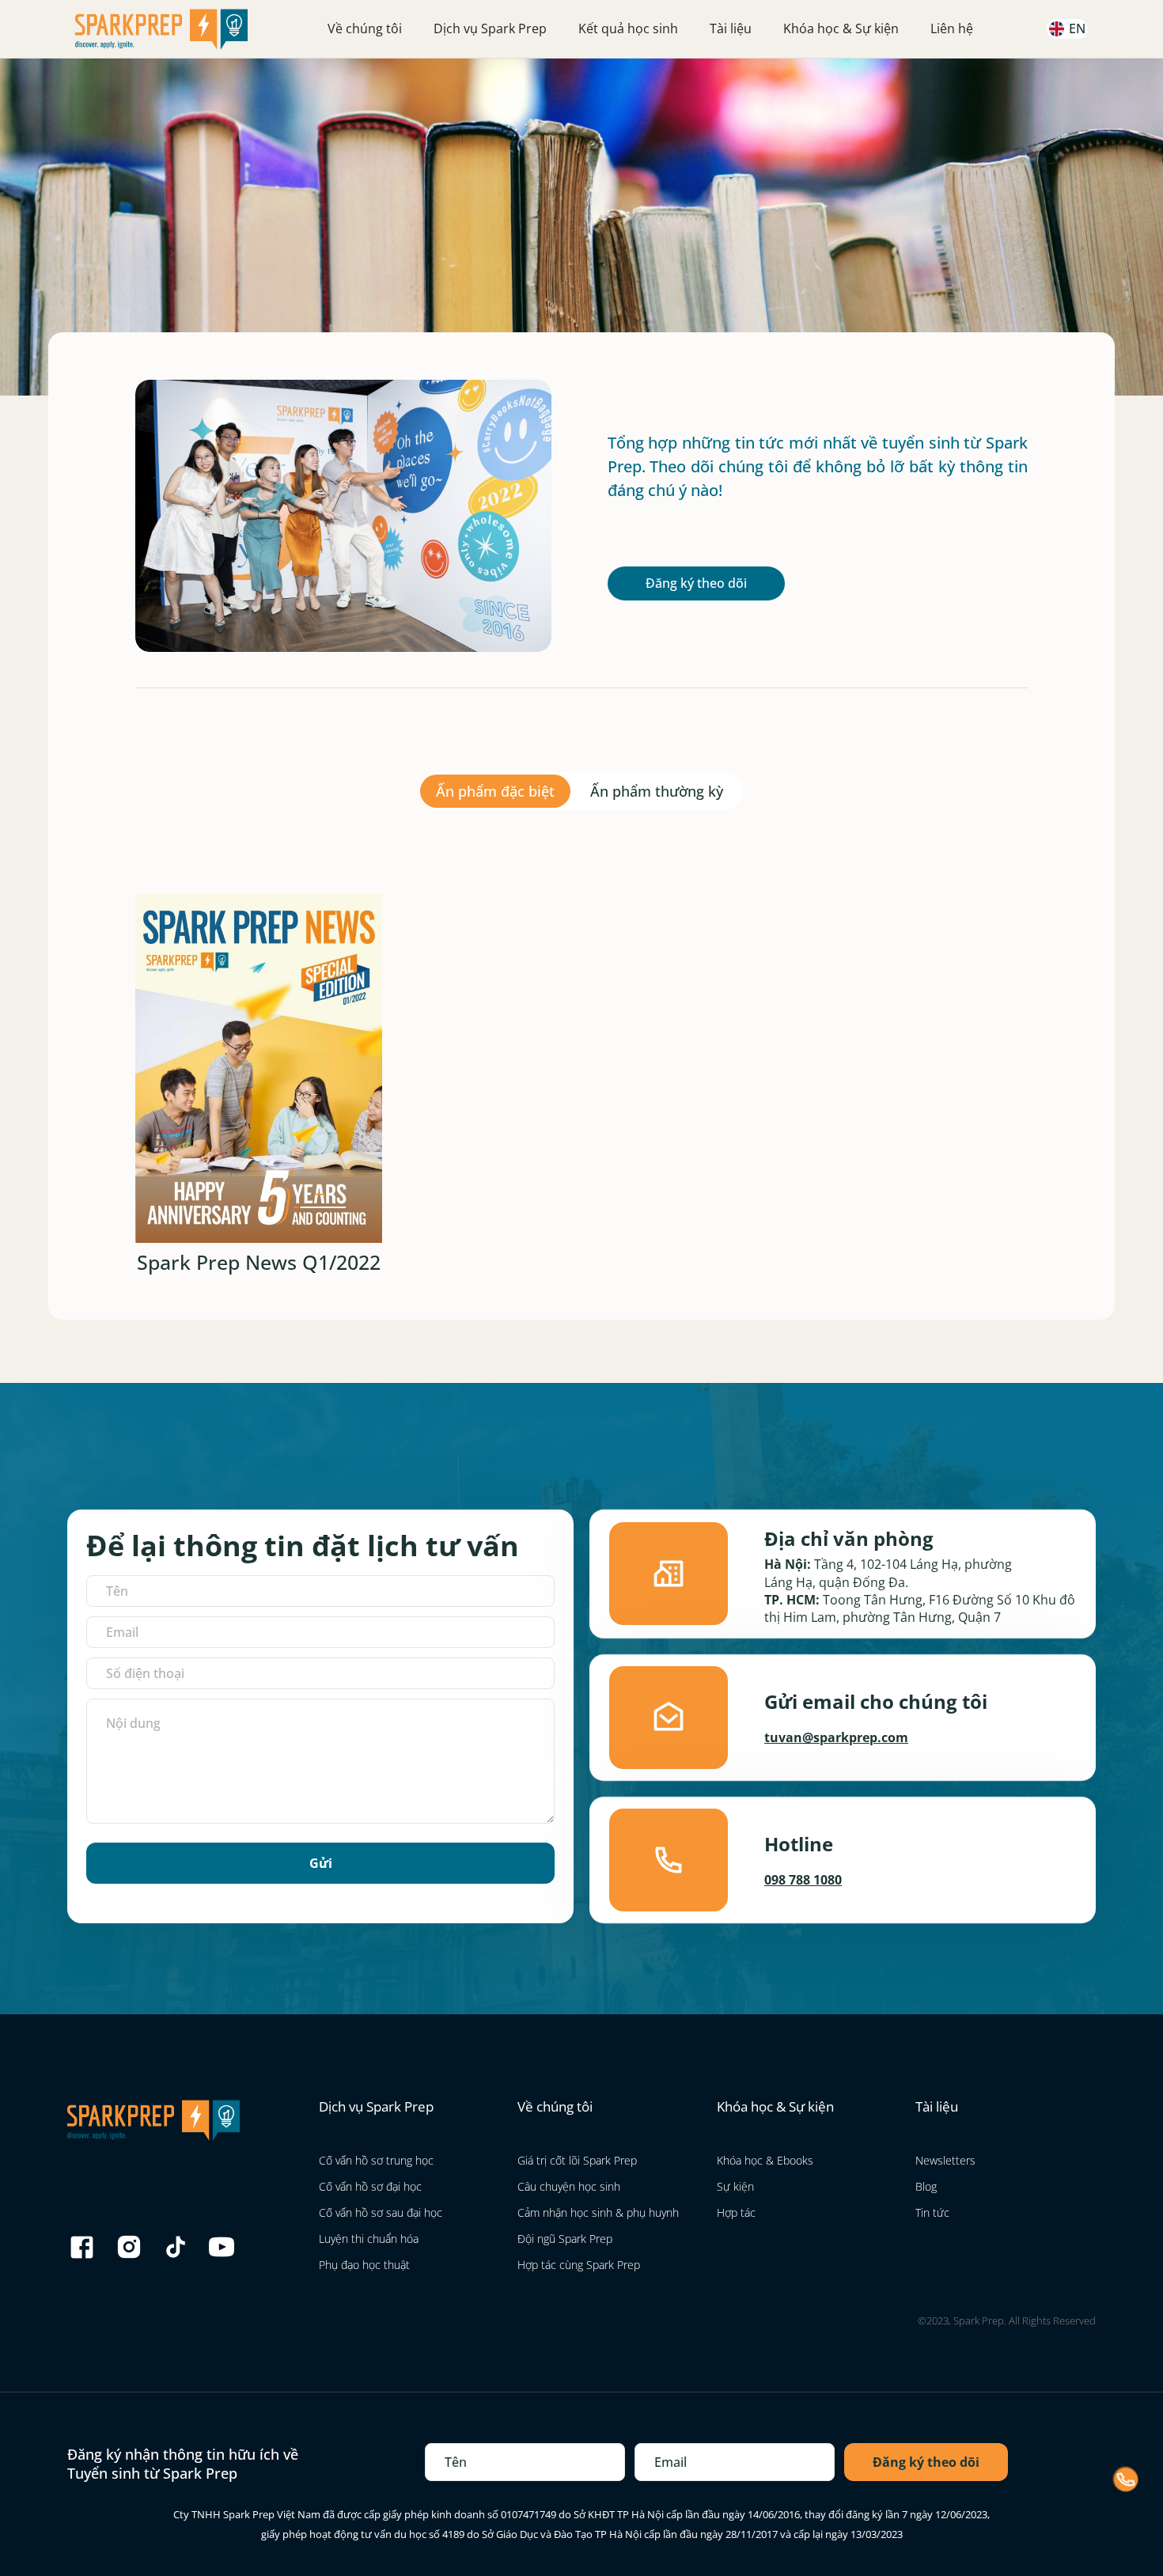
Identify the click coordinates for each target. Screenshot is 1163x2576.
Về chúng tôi (365, 28)
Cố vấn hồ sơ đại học (370, 2186)
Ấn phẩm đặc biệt (495, 791)
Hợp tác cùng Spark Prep (579, 2265)
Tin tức (932, 2212)
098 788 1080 (803, 1880)
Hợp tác (736, 2212)
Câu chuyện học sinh (569, 2186)
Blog (926, 2186)
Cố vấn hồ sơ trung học (376, 2160)
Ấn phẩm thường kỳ (657, 791)
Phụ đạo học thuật (364, 2265)
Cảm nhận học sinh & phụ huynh (598, 2212)
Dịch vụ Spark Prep (490, 28)
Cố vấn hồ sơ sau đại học (381, 2212)
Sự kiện (735, 2186)
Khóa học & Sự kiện (841, 28)
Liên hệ (952, 28)
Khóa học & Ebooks (765, 2160)
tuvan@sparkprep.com (836, 1737)
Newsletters (945, 2160)
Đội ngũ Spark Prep (565, 2239)
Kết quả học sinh (628, 28)
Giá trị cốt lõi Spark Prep (577, 2160)
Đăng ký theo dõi (696, 583)
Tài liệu (731, 28)
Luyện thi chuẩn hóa (369, 2239)
